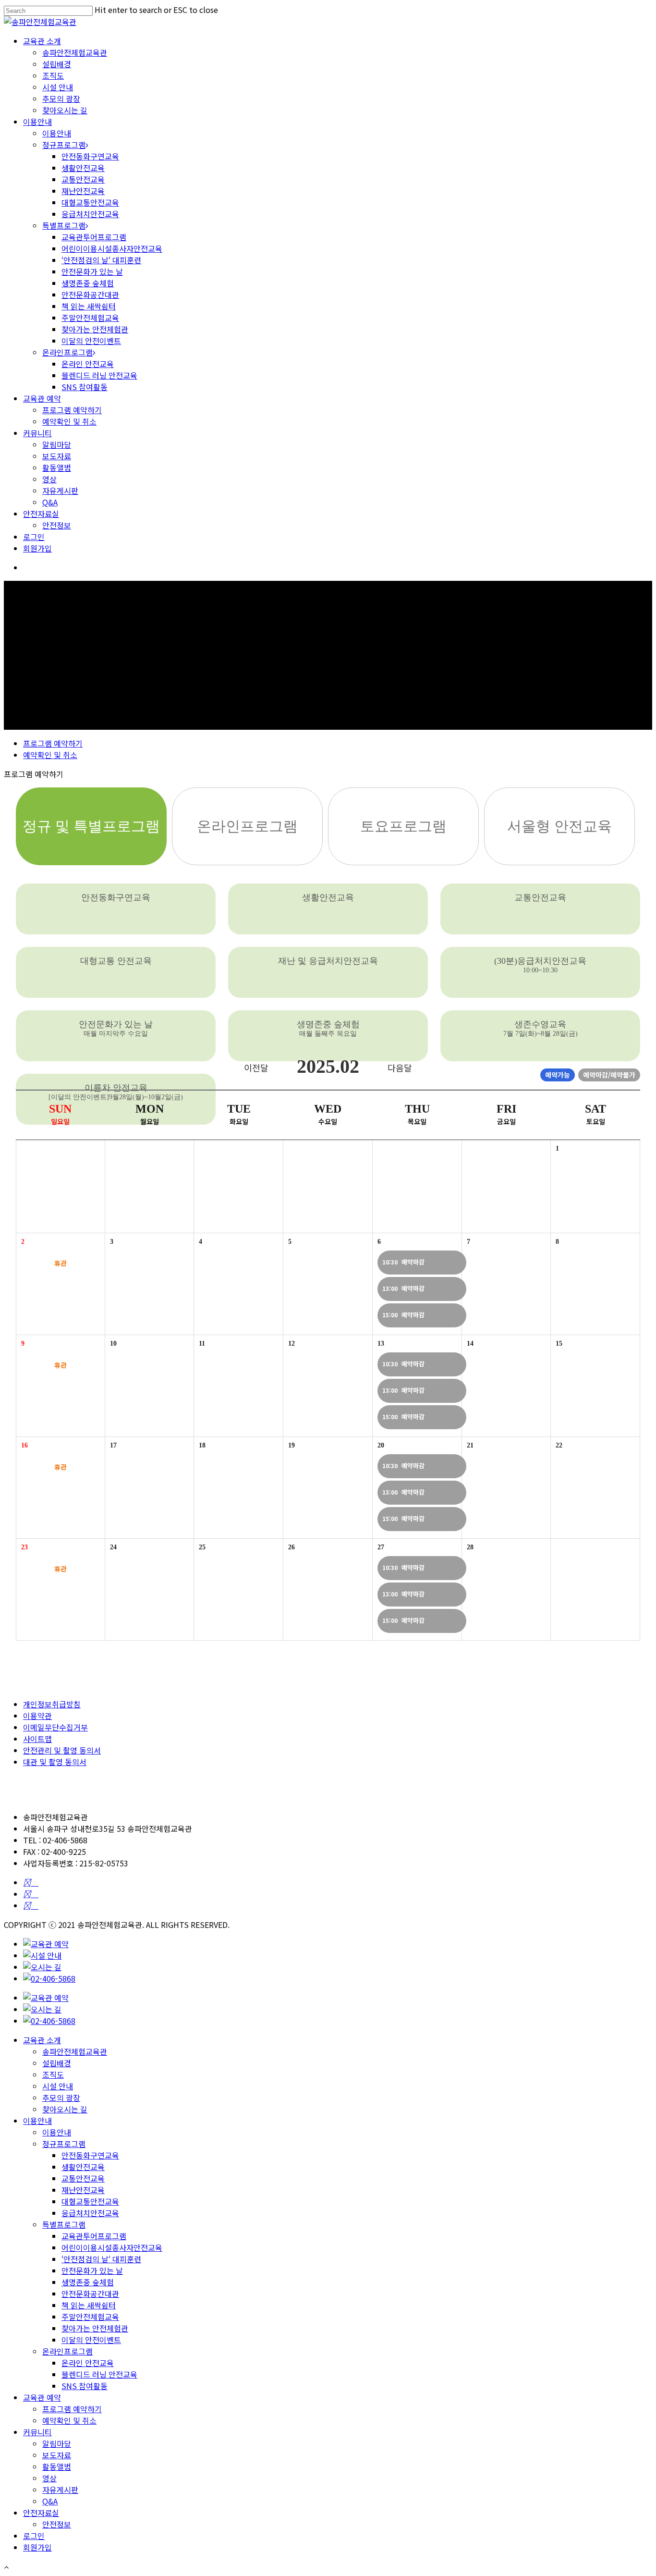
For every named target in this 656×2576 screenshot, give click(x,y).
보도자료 (57, 456)
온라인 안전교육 (88, 364)
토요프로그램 (403, 826)
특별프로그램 (64, 225)
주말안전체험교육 (90, 318)
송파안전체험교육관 (75, 52)
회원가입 (37, 548)
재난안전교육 (83, 191)
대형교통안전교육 (90, 202)
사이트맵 (37, 1739)
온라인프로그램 (67, 352)
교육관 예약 (42, 398)
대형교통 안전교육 (116, 961)
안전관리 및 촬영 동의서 (62, 1750)
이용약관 (37, 1716)
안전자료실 (41, 514)
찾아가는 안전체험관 (95, 329)
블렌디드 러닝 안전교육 (99, 375)
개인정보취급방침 (52, 1704)
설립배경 (57, 64)
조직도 (53, 75)
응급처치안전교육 (90, 214)
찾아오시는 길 (65, 110)
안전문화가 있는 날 (92, 271)
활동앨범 (57, 467)
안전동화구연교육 (90, 156)
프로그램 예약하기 (72, 410)
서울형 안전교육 (559, 826)
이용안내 (37, 122)
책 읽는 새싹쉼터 (89, 306)
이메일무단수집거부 (55, 1727)
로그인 (34, 537)
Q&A (50, 502)
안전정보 (57, 525)
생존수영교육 (541, 1028)
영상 (49, 479)
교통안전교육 (83, 179)
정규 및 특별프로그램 (91, 826)
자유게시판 (60, 491)
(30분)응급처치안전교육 (540, 965)
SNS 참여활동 (85, 387)
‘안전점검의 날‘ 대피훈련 (101, 260)
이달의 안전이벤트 (91, 341)
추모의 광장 (61, 98)
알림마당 (57, 444)
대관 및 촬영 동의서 (55, 1762)
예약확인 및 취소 (69, 421)
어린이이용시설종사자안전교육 (112, 248)
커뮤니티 (37, 433)
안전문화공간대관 (90, 294)
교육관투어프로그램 (94, 237)
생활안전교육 (83, 168)
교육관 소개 (42, 41)
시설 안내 (58, 87)
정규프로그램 (64, 145)
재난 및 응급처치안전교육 (328, 961)
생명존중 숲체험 (88, 283)
